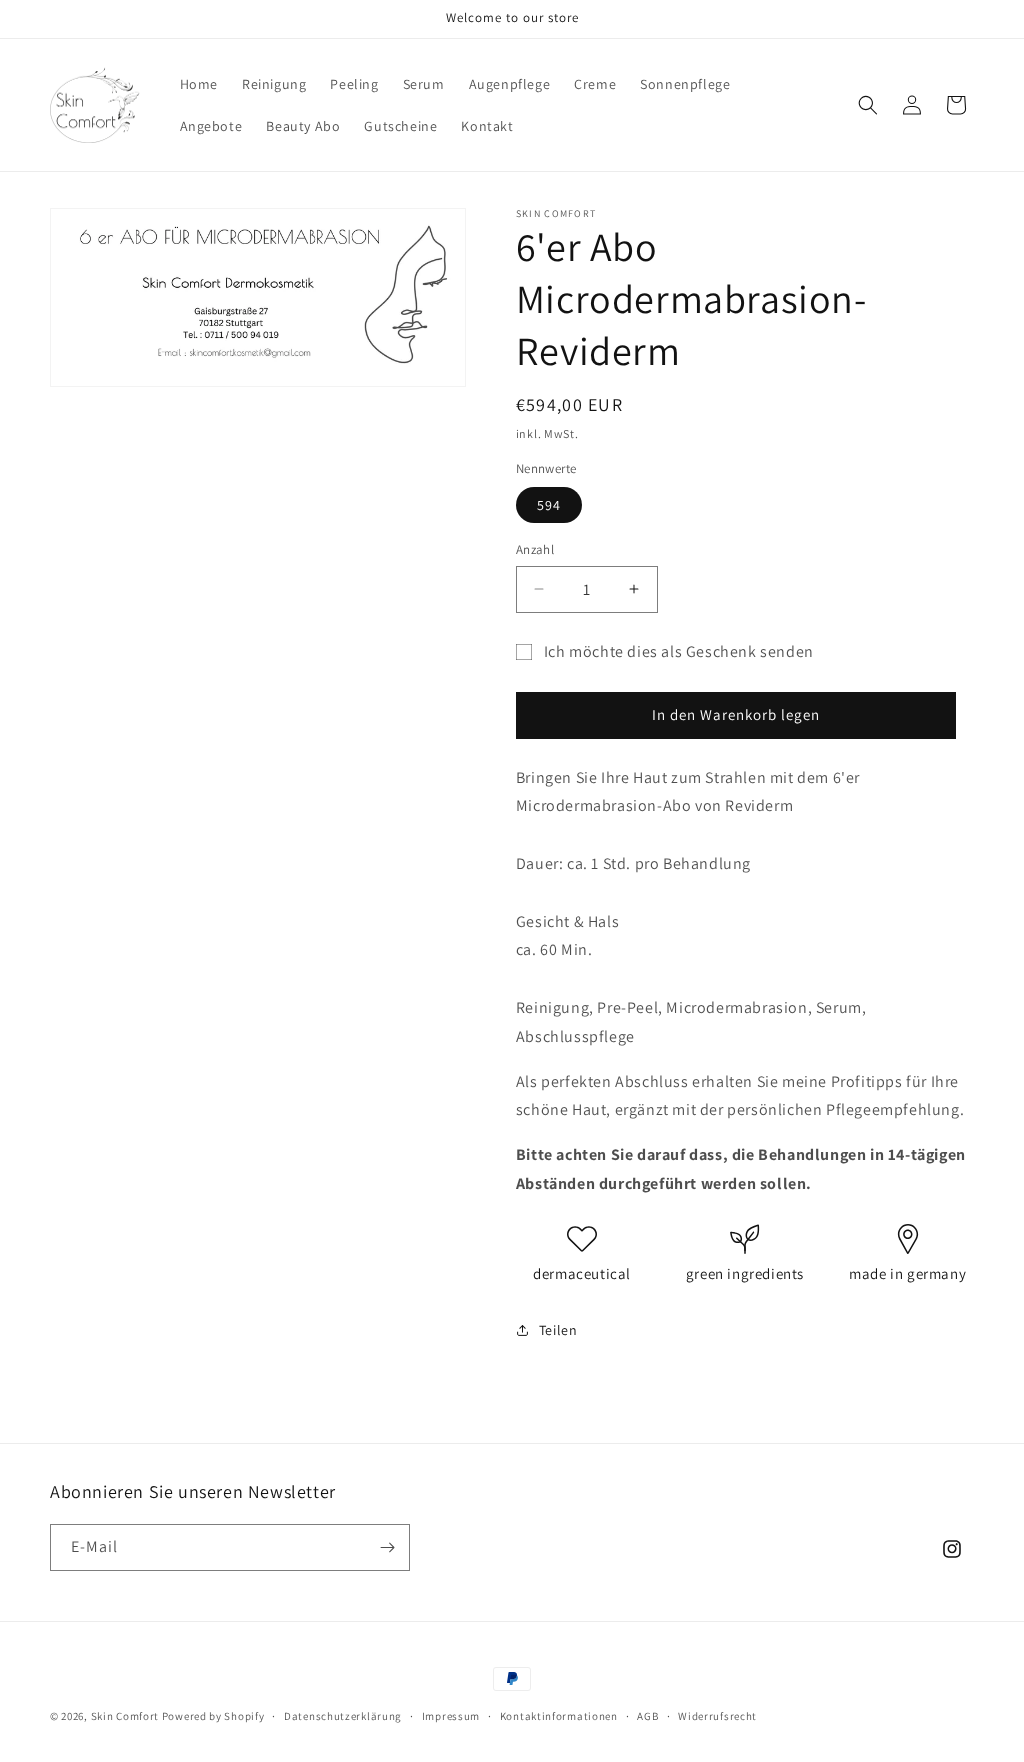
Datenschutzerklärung (343, 1716)
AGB (647, 1716)
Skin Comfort (125, 1716)
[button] (868, 105)
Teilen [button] (558, 1330)
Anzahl (535, 549)
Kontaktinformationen (559, 1716)
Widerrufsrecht (717, 1716)
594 (549, 505)
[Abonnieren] (387, 1547)
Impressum (451, 1716)
